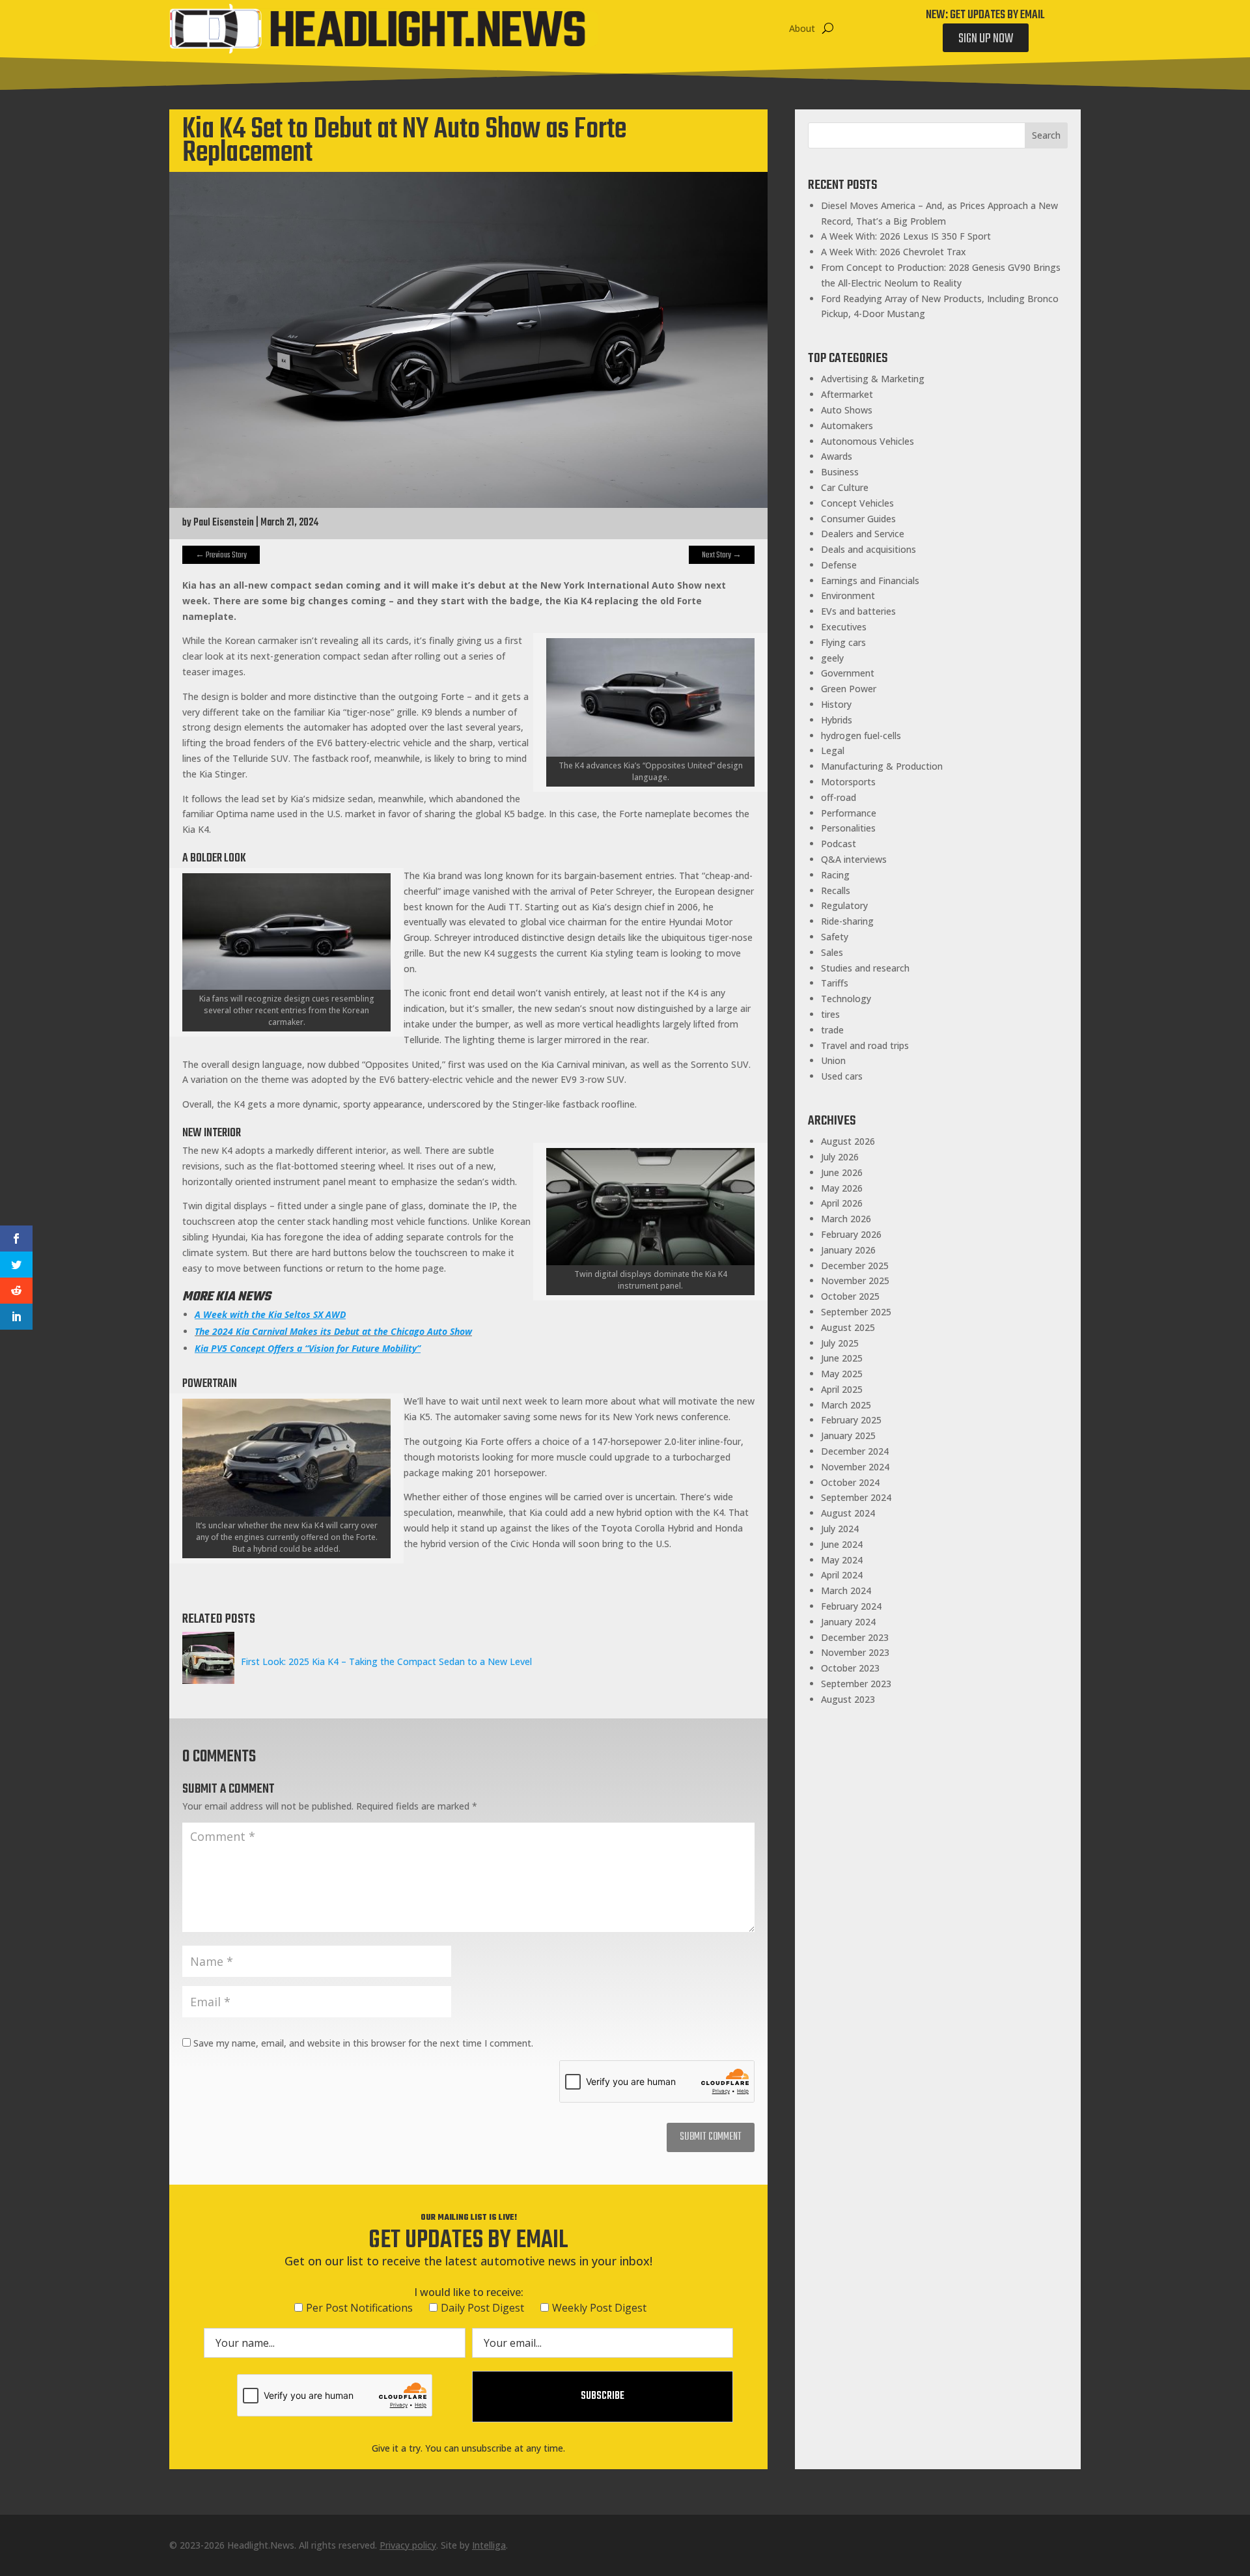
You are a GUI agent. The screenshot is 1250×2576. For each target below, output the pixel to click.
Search (1046, 135)
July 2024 (840, 1529)
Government (848, 673)
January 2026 (848, 1250)
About (802, 28)
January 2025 (848, 1435)
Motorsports (848, 782)
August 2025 (848, 1327)
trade (832, 1030)
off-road (839, 797)
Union (833, 1060)
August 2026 (848, 1141)
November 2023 (855, 1652)
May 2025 (842, 1374)
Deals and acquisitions (868, 549)
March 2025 (846, 1405)
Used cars (842, 1076)
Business (840, 472)
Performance (849, 813)
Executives (844, 627)
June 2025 (842, 1358)
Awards (837, 456)
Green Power (849, 689)
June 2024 (842, 1544)
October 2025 (850, 1296)
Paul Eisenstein (224, 523)
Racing (835, 875)
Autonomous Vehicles (868, 441)
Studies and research (865, 968)
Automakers (847, 426)
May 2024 (842, 1560)
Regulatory (844, 905)
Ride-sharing (847, 921)
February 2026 (851, 1234)
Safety (835, 937)
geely (832, 658)
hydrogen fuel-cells (861, 735)
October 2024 (850, 1482)
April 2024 (842, 1575)
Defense (839, 565)
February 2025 (851, 1420)
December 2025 (855, 1266)
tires (830, 1014)
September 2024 (856, 1497)
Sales (832, 952)
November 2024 (855, 1467)
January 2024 (848, 1622)
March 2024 (846, 1590)
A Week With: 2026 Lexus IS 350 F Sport (906, 236)
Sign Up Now (986, 39)
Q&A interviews (854, 859)
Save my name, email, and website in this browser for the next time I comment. (363, 2043)
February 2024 (851, 1606)
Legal (833, 750)
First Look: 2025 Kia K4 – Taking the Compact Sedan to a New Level (386, 1661)
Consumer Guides (858, 519)
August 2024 (848, 1513)
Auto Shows (847, 410)
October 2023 (850, 1668)
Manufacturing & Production (882, 766)
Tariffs (835, 983)
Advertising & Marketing (873, 379)
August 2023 (848, 1699)
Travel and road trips (865, 1045)
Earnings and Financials (870, 581)
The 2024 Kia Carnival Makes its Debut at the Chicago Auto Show (333, 1331)
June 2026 (842, 1172)
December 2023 (855, 1637)
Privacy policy (408, 2545)
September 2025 (856, 1312)
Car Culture (845, 487)
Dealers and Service (863, 534)
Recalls (836, 890)
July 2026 (840, 1157)
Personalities (848, 828)
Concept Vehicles (857, 503)
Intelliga (489, 2545)
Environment (848, 595)
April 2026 (842, 1203)
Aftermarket (847, 394)
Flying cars (843, 642)
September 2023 (856, 1684)
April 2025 (842, 1389)
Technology (846, 999)
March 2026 (846, 1219)
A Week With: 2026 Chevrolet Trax (894, 252)
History (836, 704)
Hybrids (837, 720)
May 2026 (842, 1188)
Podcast (839, 844)
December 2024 (855, 1451)
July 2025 (840, 1343)
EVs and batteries (858, 611)
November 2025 (855, 1281)
